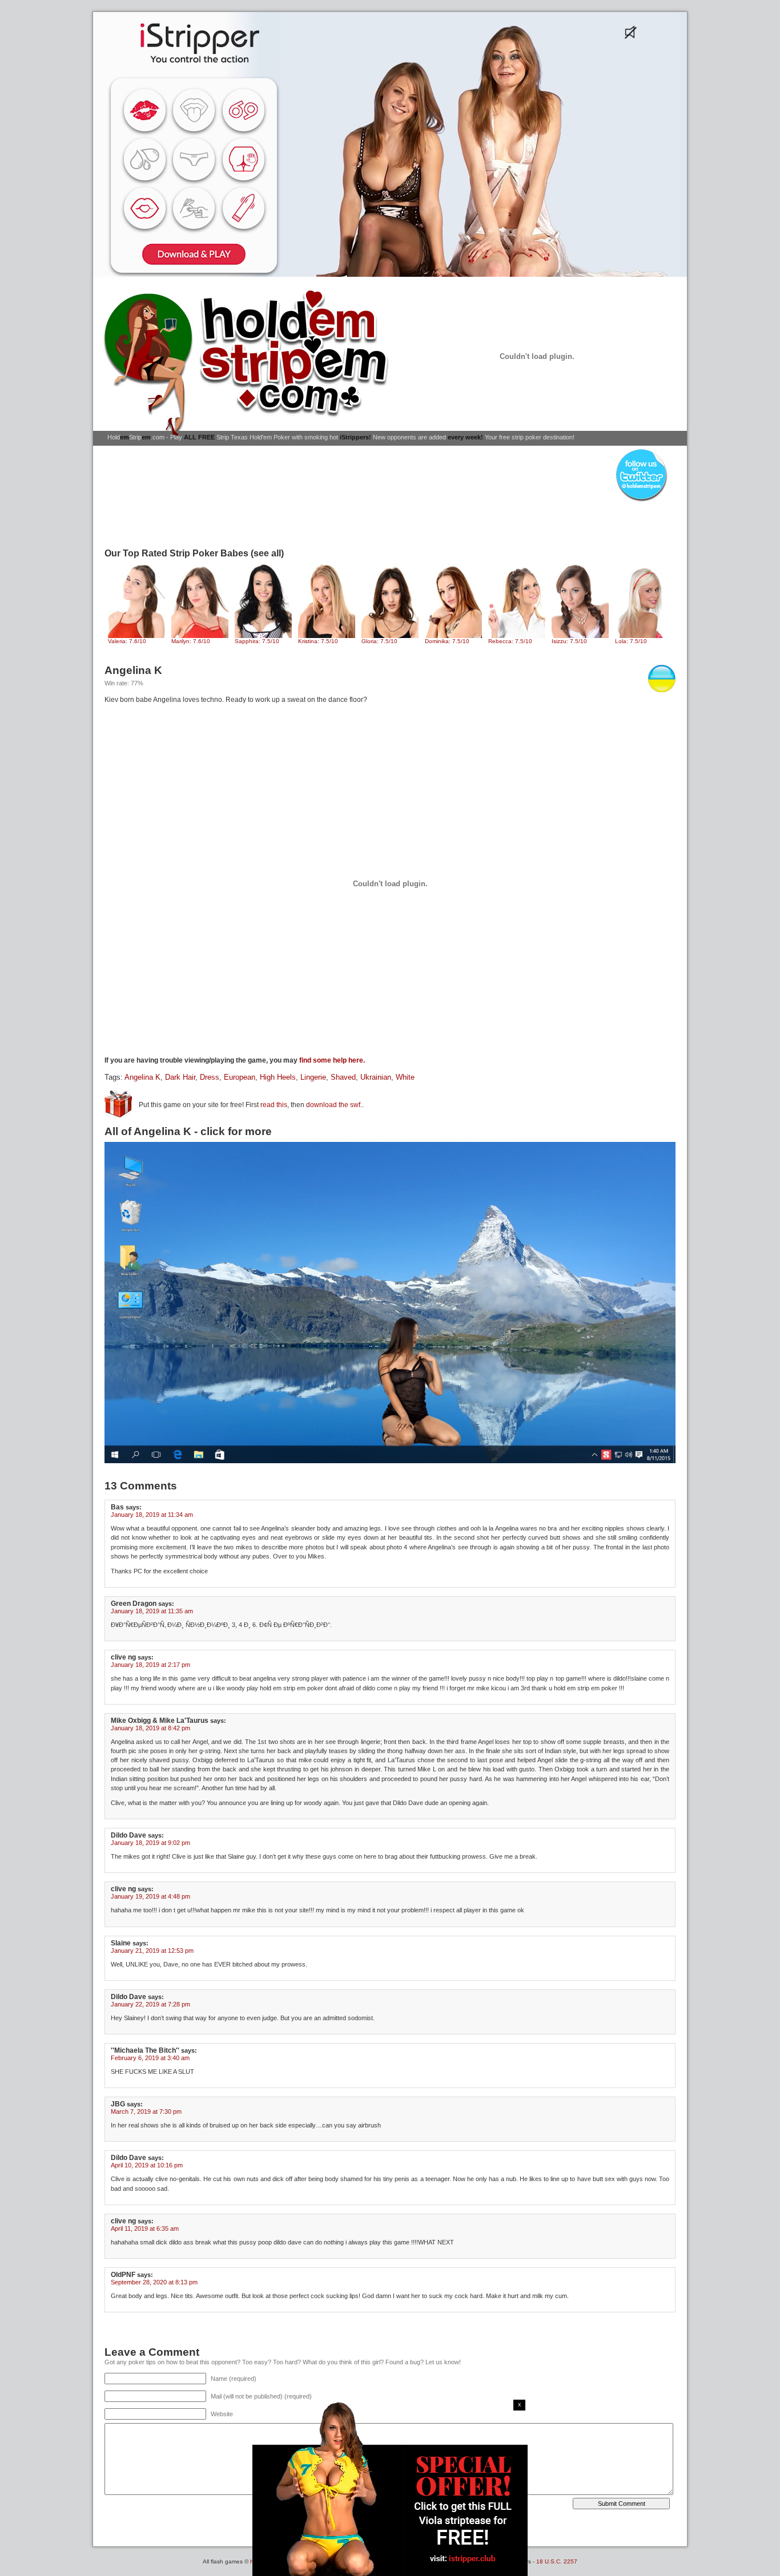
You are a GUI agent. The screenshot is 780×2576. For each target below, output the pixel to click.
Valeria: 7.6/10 (127, 641)
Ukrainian (376, 1077)
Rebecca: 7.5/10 (510, 641)
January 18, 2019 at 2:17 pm (150, 1665)
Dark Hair (180, 1077)
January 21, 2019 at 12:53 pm (152, 1951)
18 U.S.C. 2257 (557, 2561)
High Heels (278, 1077)
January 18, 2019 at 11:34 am (152, 1515)
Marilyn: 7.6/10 (191, 641)
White (405, 1077)
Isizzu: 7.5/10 (569, 641)
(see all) (267, 553)
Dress (210, 1077)
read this (274, 1105)
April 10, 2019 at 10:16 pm (147, 2165)
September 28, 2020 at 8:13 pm (154, 2282)
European (240, 1077)
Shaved (343, 1077)
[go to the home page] (250, 362)
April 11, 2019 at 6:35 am (145, 2228)
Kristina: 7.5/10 (318, 641)
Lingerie (313, 1077)
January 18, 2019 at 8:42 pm (150, 1728)
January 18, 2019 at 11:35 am (152, 1611)
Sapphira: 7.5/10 (257, 641)
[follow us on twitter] (641, 501)
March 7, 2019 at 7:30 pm (146, 2111)
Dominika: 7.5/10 (447, 641)
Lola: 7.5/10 (631, 641)
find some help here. (332, 1060)
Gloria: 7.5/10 (379, 641)
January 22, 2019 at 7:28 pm (150, 2004)
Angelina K (142, 1077)
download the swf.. (335, 1105)
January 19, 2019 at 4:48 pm (150, 1896)
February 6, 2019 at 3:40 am (150, 2058)
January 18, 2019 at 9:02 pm (150, 1843)
